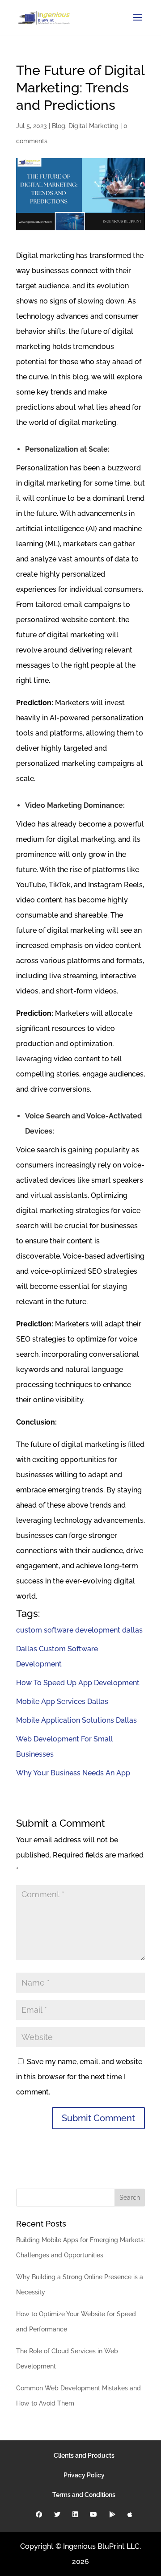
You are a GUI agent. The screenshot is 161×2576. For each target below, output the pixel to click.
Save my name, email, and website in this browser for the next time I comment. (79, 2077)
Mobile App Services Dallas (62, 1701)
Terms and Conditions (84, 2495)
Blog (59, 126)
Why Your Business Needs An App (73, 1773)
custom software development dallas (79, 1630)
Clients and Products (84, 2456)
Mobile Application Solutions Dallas (76, 1720)
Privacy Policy (84, 2475)
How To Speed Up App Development (78, 1683)
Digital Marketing (93, 126)
